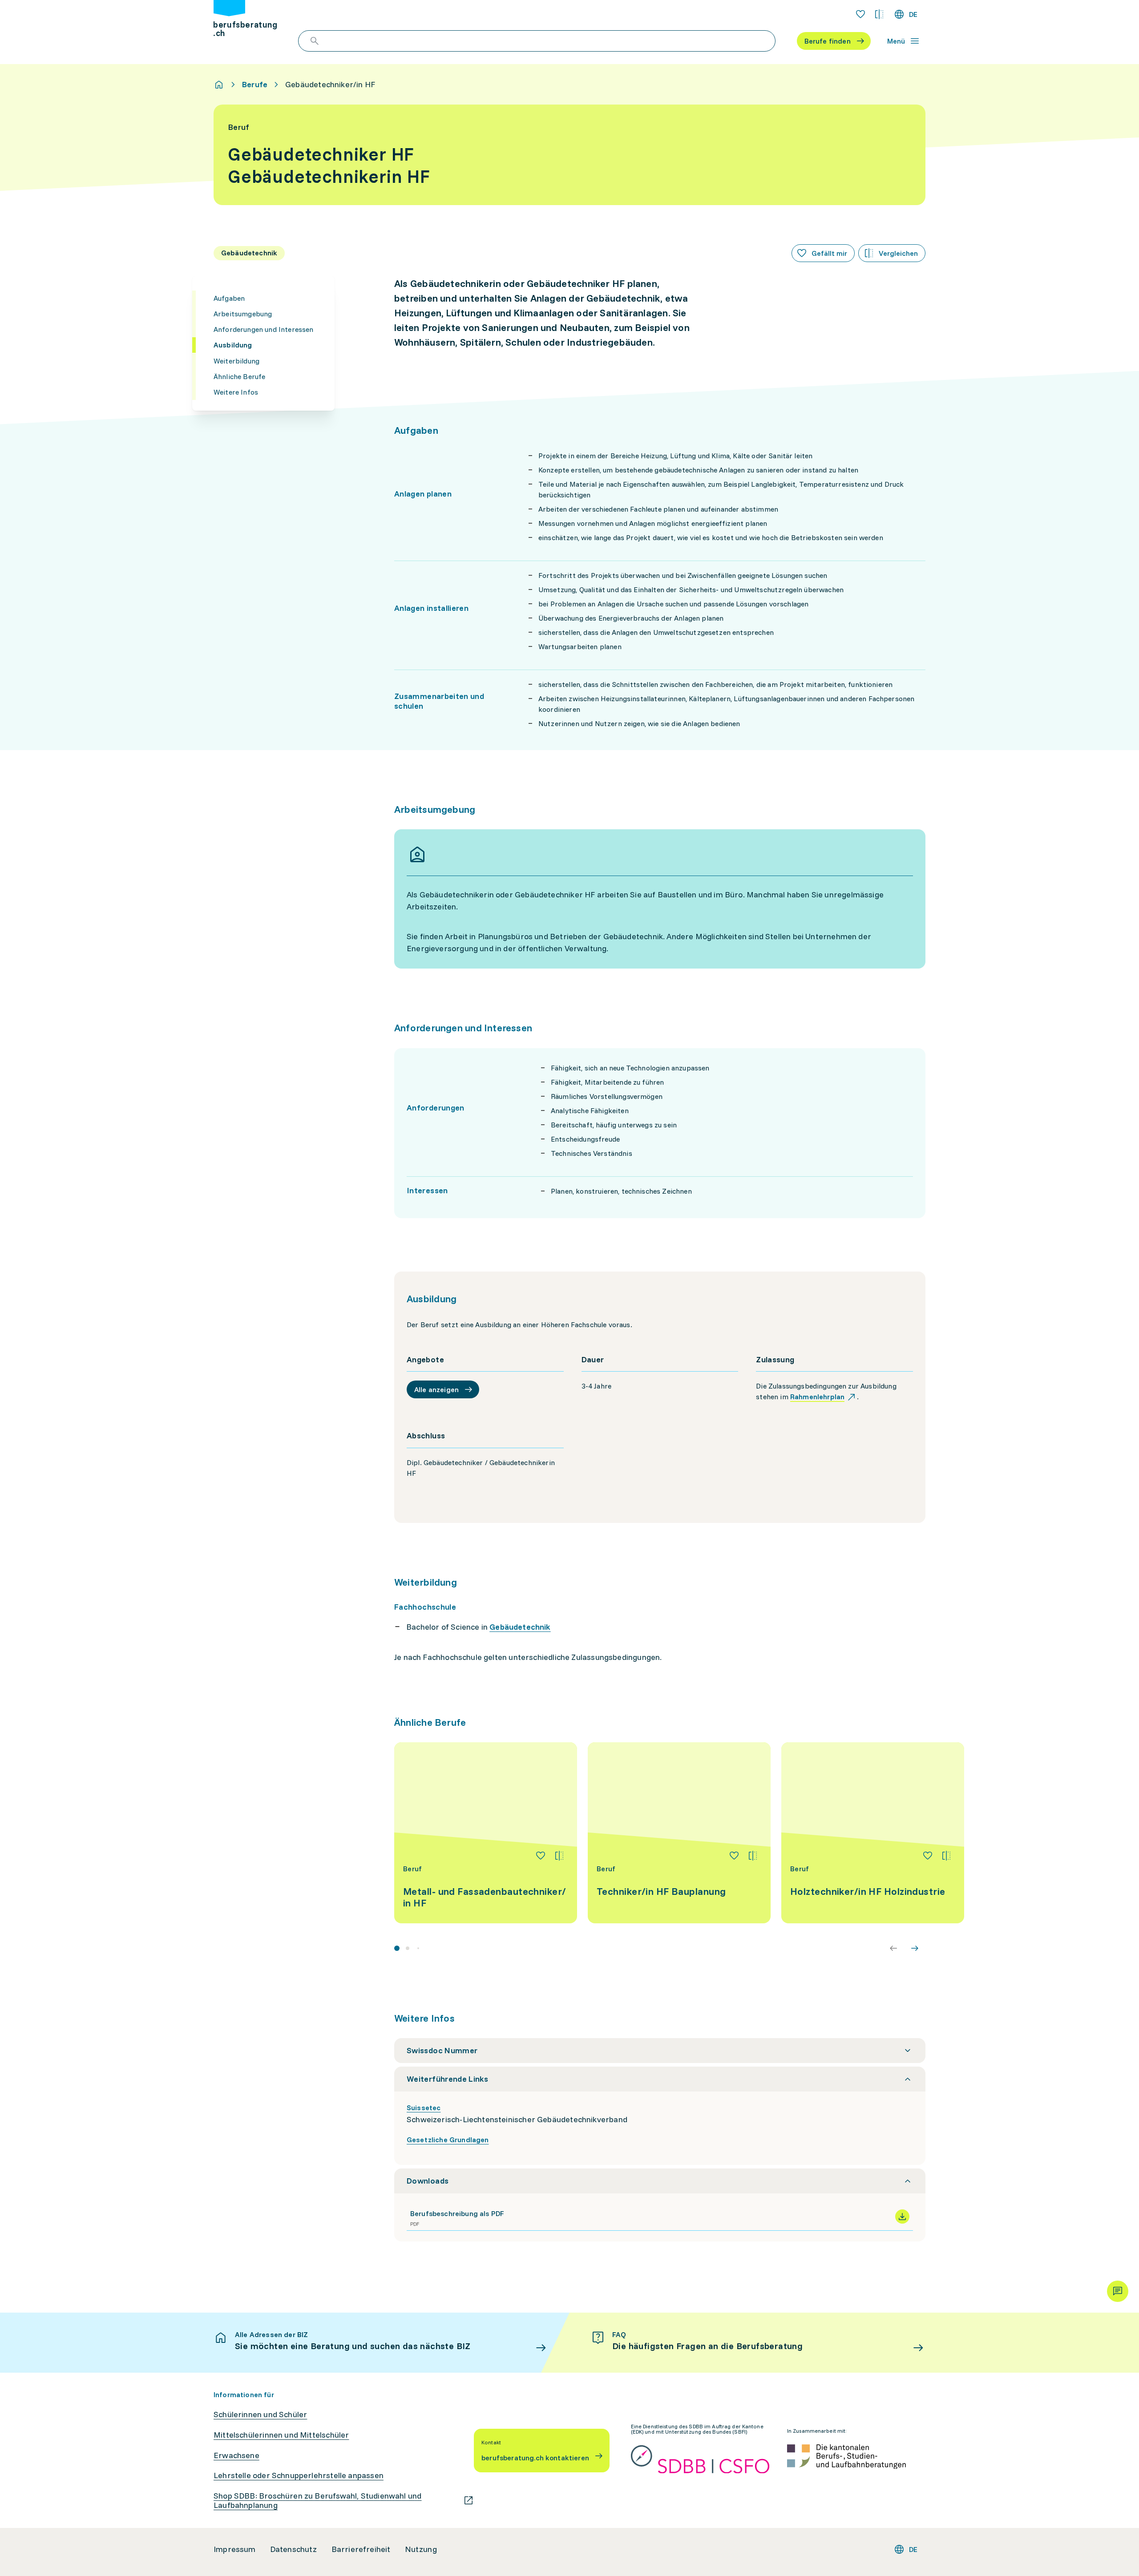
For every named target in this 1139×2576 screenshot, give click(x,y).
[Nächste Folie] (915, 1948)
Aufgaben (229, 298)
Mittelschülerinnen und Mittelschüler (281, 2435)
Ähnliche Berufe (239, 376)
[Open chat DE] (1118, 2291)
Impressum (235, 2549)
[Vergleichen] (559, 1856)
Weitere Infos (236, 392)
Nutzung (421, 2549)
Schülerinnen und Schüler (260, 2414)
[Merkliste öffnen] (860, 14)
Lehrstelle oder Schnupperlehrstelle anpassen (299, 2475)
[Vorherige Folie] (893, 1948)
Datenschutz (294, 2549)
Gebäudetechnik (520, 1627)
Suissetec (424, 2108)
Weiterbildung (236, 360)
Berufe (255, 85)
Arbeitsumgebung (243, 314)
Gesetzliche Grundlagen (448, 2140)
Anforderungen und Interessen (263, 329)
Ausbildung (233, 345)
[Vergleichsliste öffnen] (879, 14)
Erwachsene (236, 2455)
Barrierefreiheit (361, 2549)
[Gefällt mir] (541, 1856)
